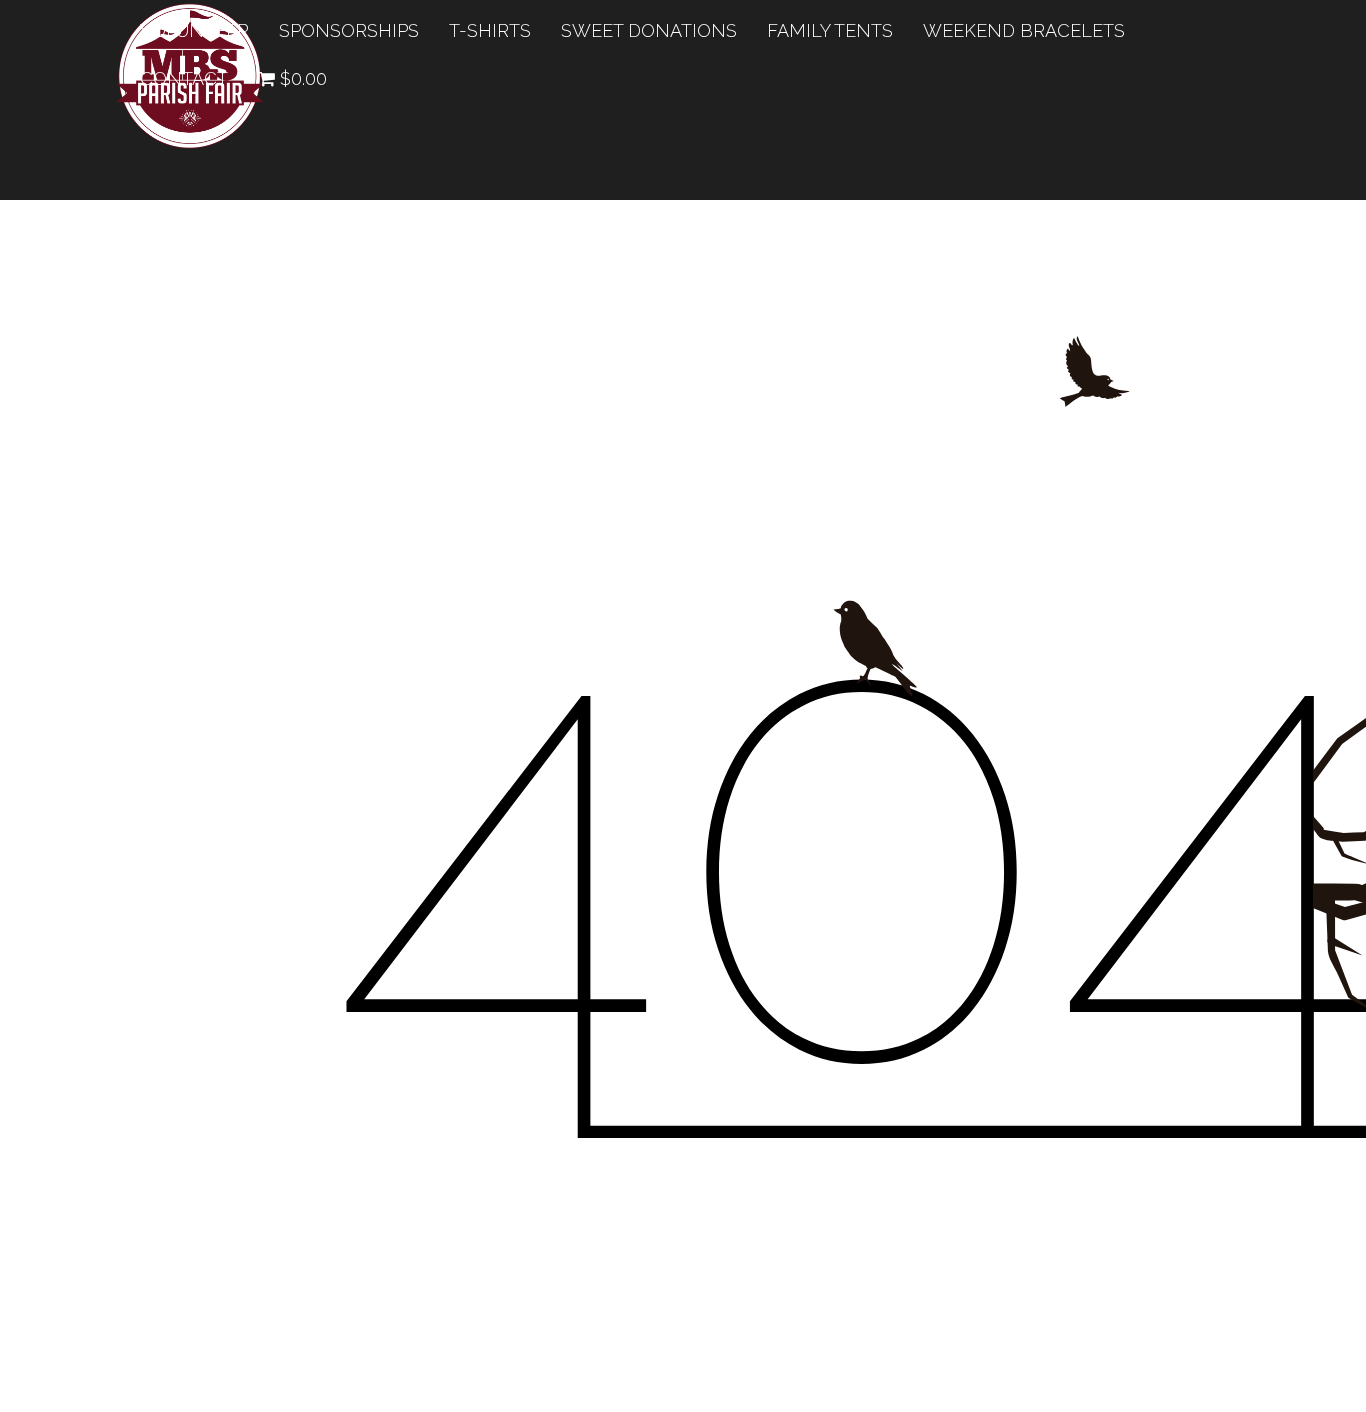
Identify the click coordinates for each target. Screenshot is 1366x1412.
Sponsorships (349, 30)
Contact (184, 78)
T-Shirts (490, 30)
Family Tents (830, 30)
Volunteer (194, 30)
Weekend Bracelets (1024, 30)
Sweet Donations (649, 30)
